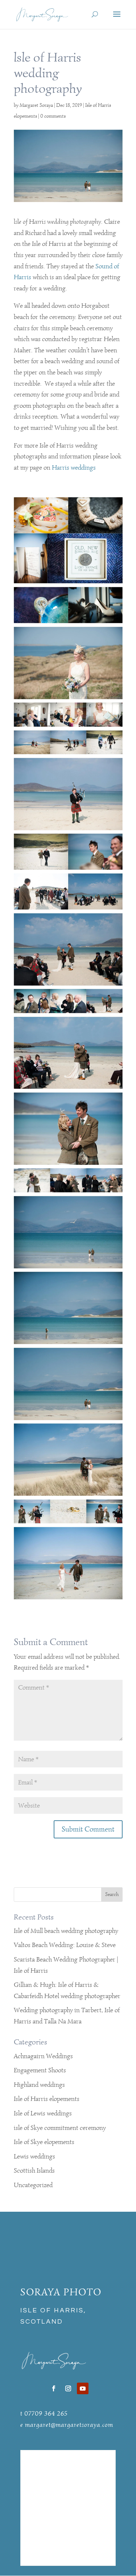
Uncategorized (33, 2185)
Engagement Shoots (40, 2070)
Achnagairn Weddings (43, 2056)
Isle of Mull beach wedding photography (66, 1931)
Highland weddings (39, 2085)
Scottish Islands (34, 2170)
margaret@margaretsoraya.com (69, 2425)
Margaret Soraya (36, 105)
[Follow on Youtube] (83, 2388)
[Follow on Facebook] (54, 2388)
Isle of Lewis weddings (43, 2113)
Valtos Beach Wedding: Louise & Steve (65, 1945)
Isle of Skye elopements (44, 2142)
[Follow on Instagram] (68, 2388)
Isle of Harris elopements (47, 2099)
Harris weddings (74, 467)
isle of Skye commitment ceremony (60, 2128)
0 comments (53, 116)
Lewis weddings (34, 2156)
